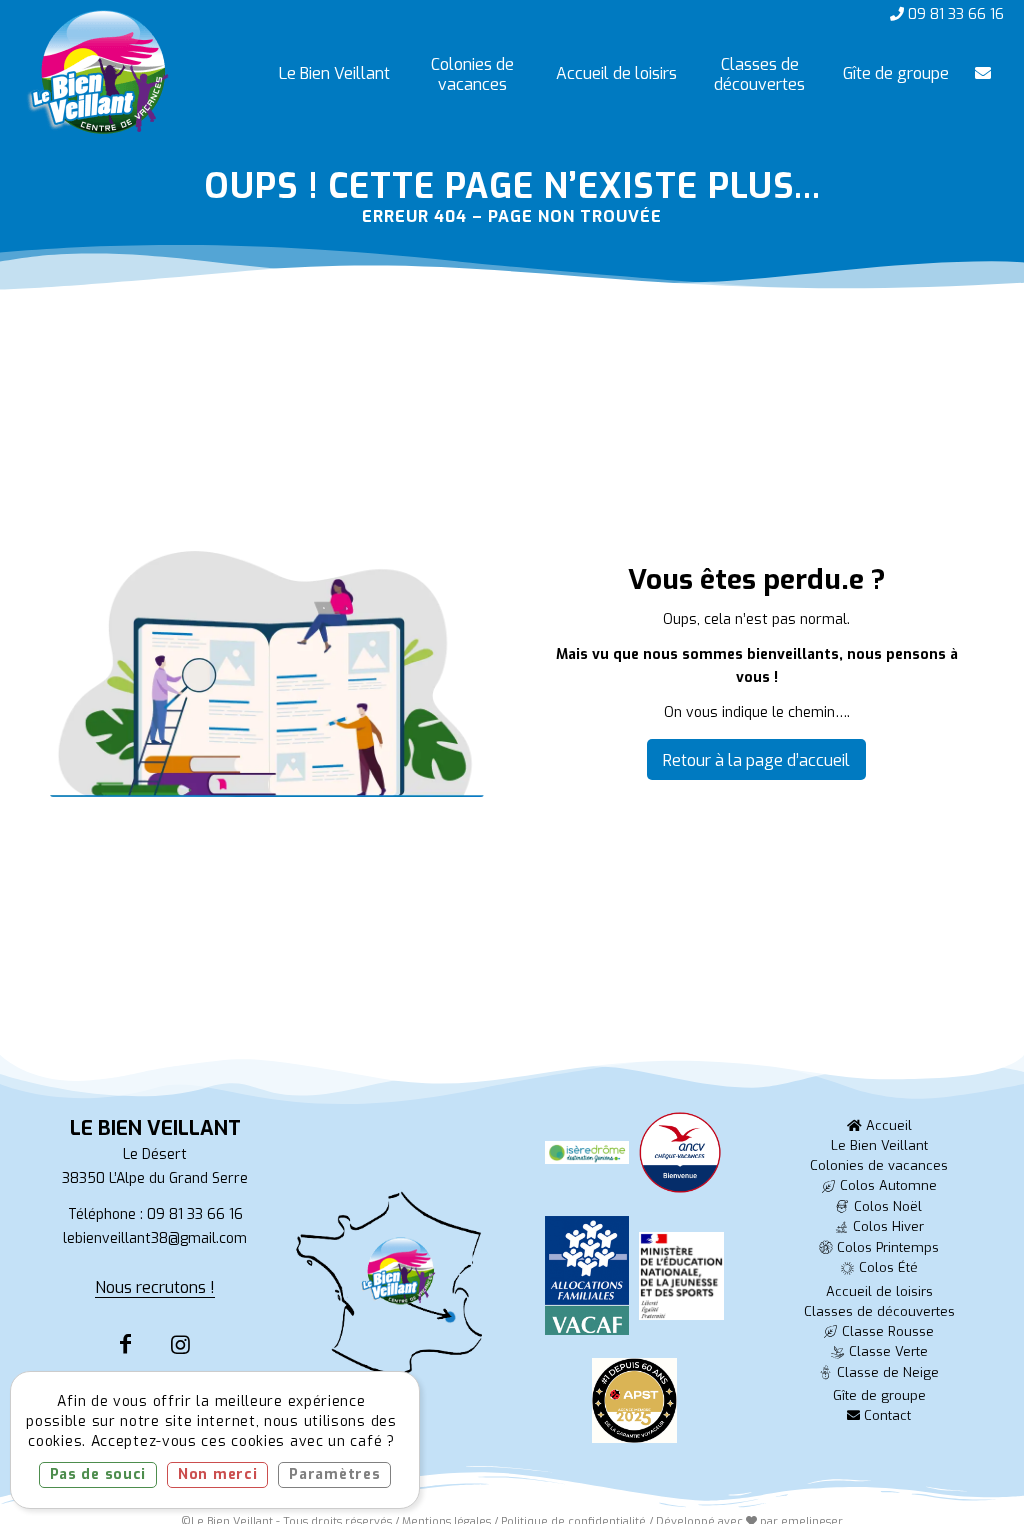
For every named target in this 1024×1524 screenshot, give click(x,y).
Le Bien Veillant (879, 1145)
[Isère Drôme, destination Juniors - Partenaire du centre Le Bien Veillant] (587, 1159)
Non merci (217, 1474)
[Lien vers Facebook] (125, 1344)
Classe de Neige (888, 1372)
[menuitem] (334, 74)
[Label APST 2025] (634, 1407)
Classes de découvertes (879, 1311)
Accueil (887, 1125)
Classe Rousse (888, 1331)
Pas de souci (98, 1474)
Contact (885, 1415)
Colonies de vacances (879, 1165)
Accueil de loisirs (879, 1291)
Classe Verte (888, 1351)
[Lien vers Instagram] (180, 1344)
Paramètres (334, 1474)
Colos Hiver (888, 1226)
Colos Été (888, 1267)
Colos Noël (888, 1206)
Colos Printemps (888, 1247)
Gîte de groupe (879, 1395)
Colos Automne (888, 1185)
